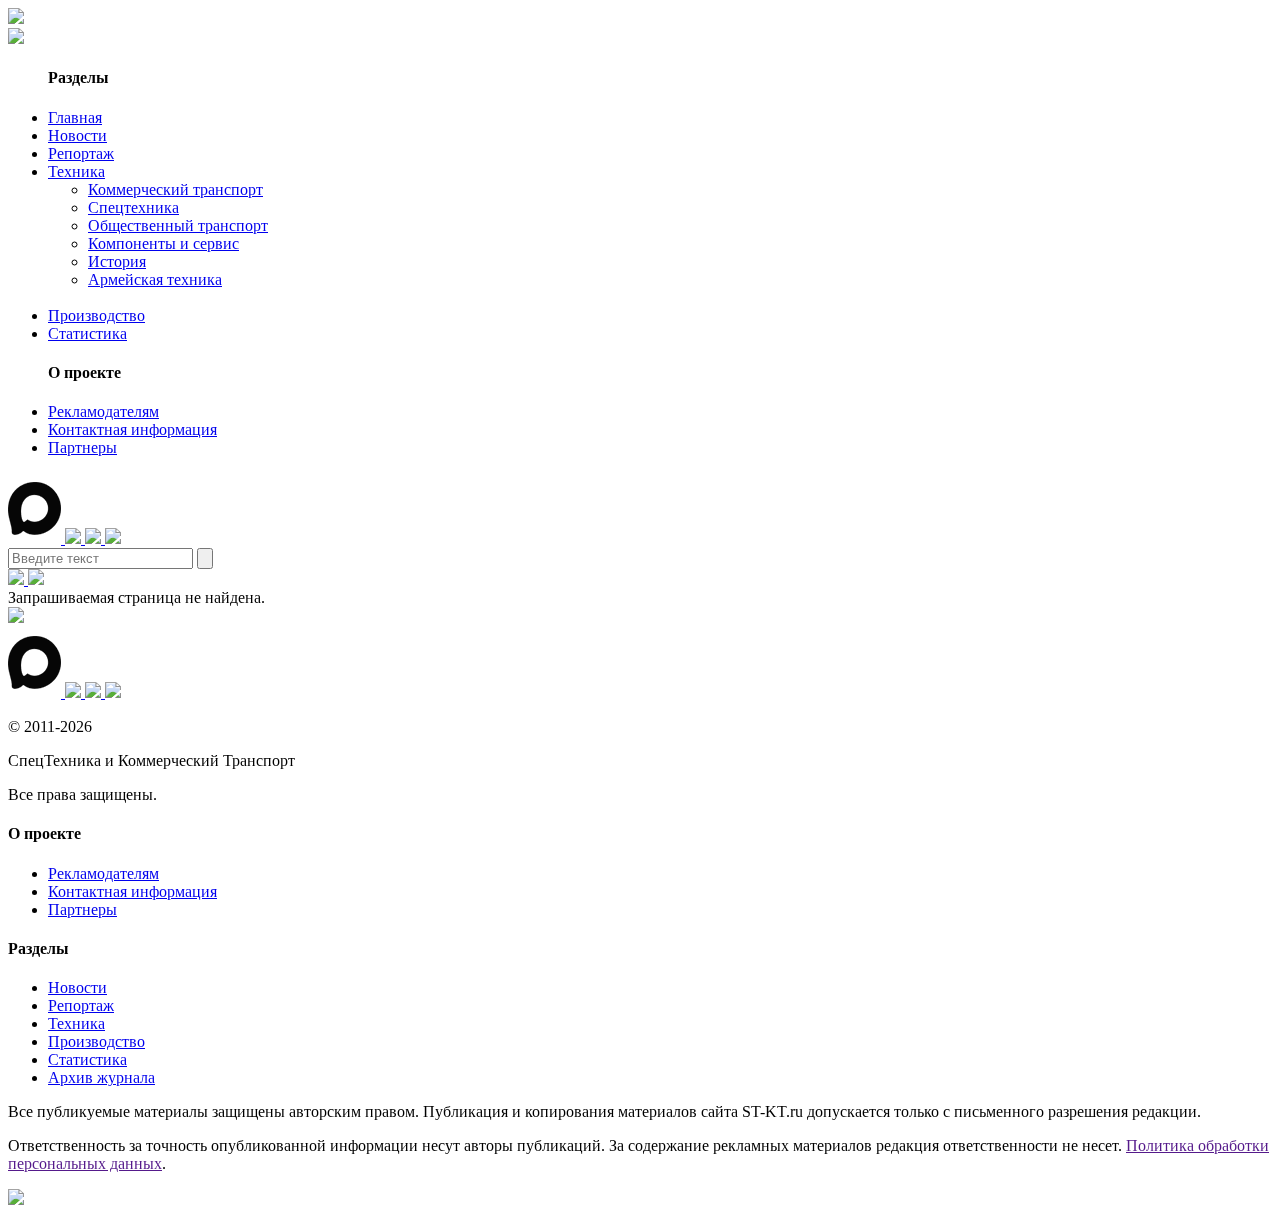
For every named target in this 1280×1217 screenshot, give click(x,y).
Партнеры (82, 447)
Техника (76, 171)
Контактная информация (132, 429)
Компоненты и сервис (163, 243)
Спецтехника (133, 207)
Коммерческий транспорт (175, 189)
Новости (77, 135)
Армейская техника (155, 279)
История (117, 261)
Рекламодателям (103, 411)
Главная (75, 117)
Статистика (87, 333)
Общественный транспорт (178, 225)
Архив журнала (101, 1077)
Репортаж (81, 153)
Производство (96, 315)
